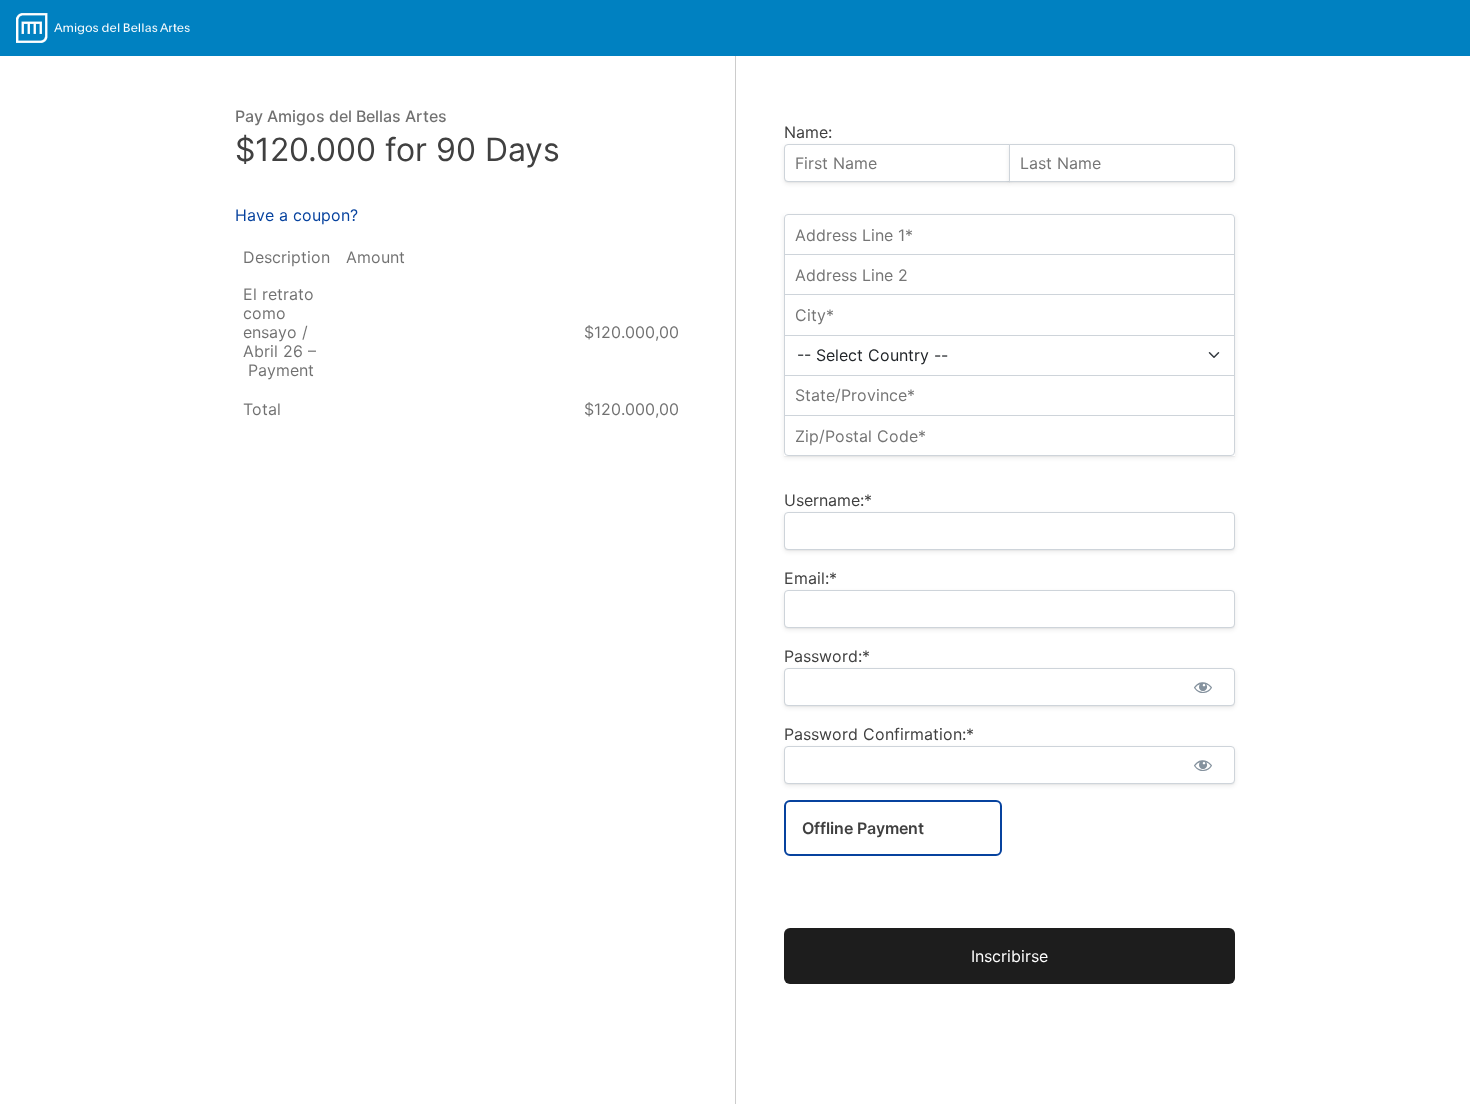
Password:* (827, 656)
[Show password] (1202, 687)
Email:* (810, 578)
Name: (808, 132)
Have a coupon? (296, 215)
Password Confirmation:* (879, 734)
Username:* (828, 500)
